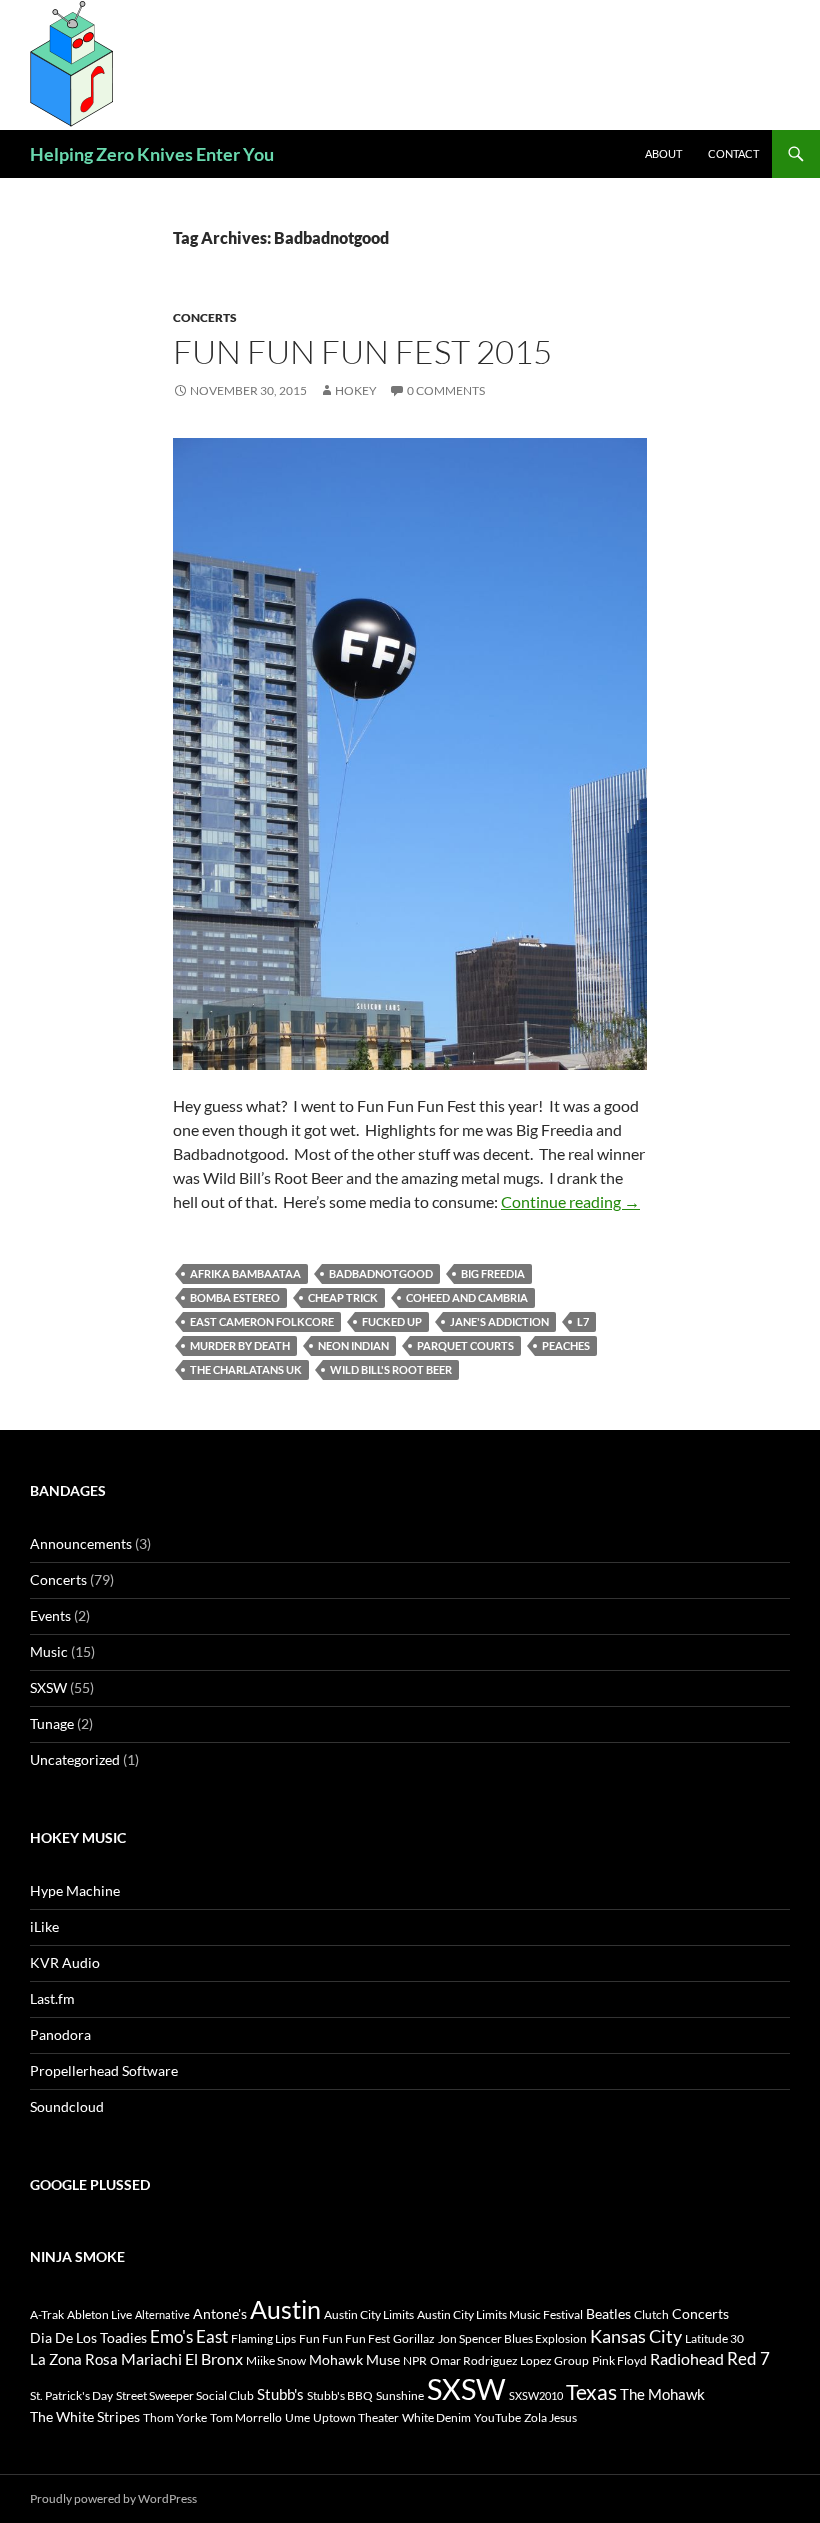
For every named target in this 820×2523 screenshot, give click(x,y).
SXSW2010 (536, 2395)
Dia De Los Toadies (88, 2337)
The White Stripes (85, 2416)
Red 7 (748, 2359)
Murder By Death (240, 1345)
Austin (285, 2309)
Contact (733, 153)
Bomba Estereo (235, 1297)
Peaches (566, 1345)
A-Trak (47, 2314)
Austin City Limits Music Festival (500, 2314)
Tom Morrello (246, 2417)
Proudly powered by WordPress (113, 2498)
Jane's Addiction (499, 1321)
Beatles (608, 2313)
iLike (44, 1926)
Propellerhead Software (104, 2070)
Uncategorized (75, 1759)
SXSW (48, 1687)
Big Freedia (493, 1273)
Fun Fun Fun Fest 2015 (362, 351)
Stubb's (280, 2394)
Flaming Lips (263, 2338)
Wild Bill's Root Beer (391, 1369)
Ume (297, 2417)
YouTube (497, 2417)
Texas (591, 2392)
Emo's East (189, 2337)
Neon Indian (353, 1345)
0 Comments (446, 390)
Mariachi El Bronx (182, 2358)
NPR (415, 2360)
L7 (583, 1321)
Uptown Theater (356, 2417)
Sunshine (400, 2395)
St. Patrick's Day (71, 2395)
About (663, 153)
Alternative (162, 2314)
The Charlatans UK (246, 1369)
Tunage (52, 1723)
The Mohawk (662, 2394)
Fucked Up (392, 1321)
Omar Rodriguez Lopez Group (509, 2360)
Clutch (651, 2314)
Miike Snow (276, 2360)
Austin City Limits (369, 2314)
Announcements (81, 1543)
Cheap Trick (343, 1297)
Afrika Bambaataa (245, 1273)
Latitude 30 (714, 2338)
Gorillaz (414, 2338)
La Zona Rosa (74, 2359)
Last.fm (52, 1998)
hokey (356, 390)
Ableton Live (99, 2314)
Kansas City (636, 2336)
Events (50, 1615)
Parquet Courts (465, 1345)
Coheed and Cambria (467, 1297)
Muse (383, 2359)
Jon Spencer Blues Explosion (512, 2338)
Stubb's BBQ (340, 2395)
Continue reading (570, 1201)
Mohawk (336, 2359)
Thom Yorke (175, 2417)
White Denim (436, 2417)
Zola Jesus (550, 2417)
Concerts (205, 317)
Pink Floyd (619, 2360)
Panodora (60, 2034)
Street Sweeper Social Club (185, 2395)
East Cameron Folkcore (262, 1321)
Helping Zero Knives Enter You (152, 154)
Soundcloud (67, 2106)
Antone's (220, 2313)
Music (49, 1651)
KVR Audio (65, 1962)
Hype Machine (75, 1890)
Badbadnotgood (381, 1273)
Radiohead (687, 2358)
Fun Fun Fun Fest (344, 2338)
